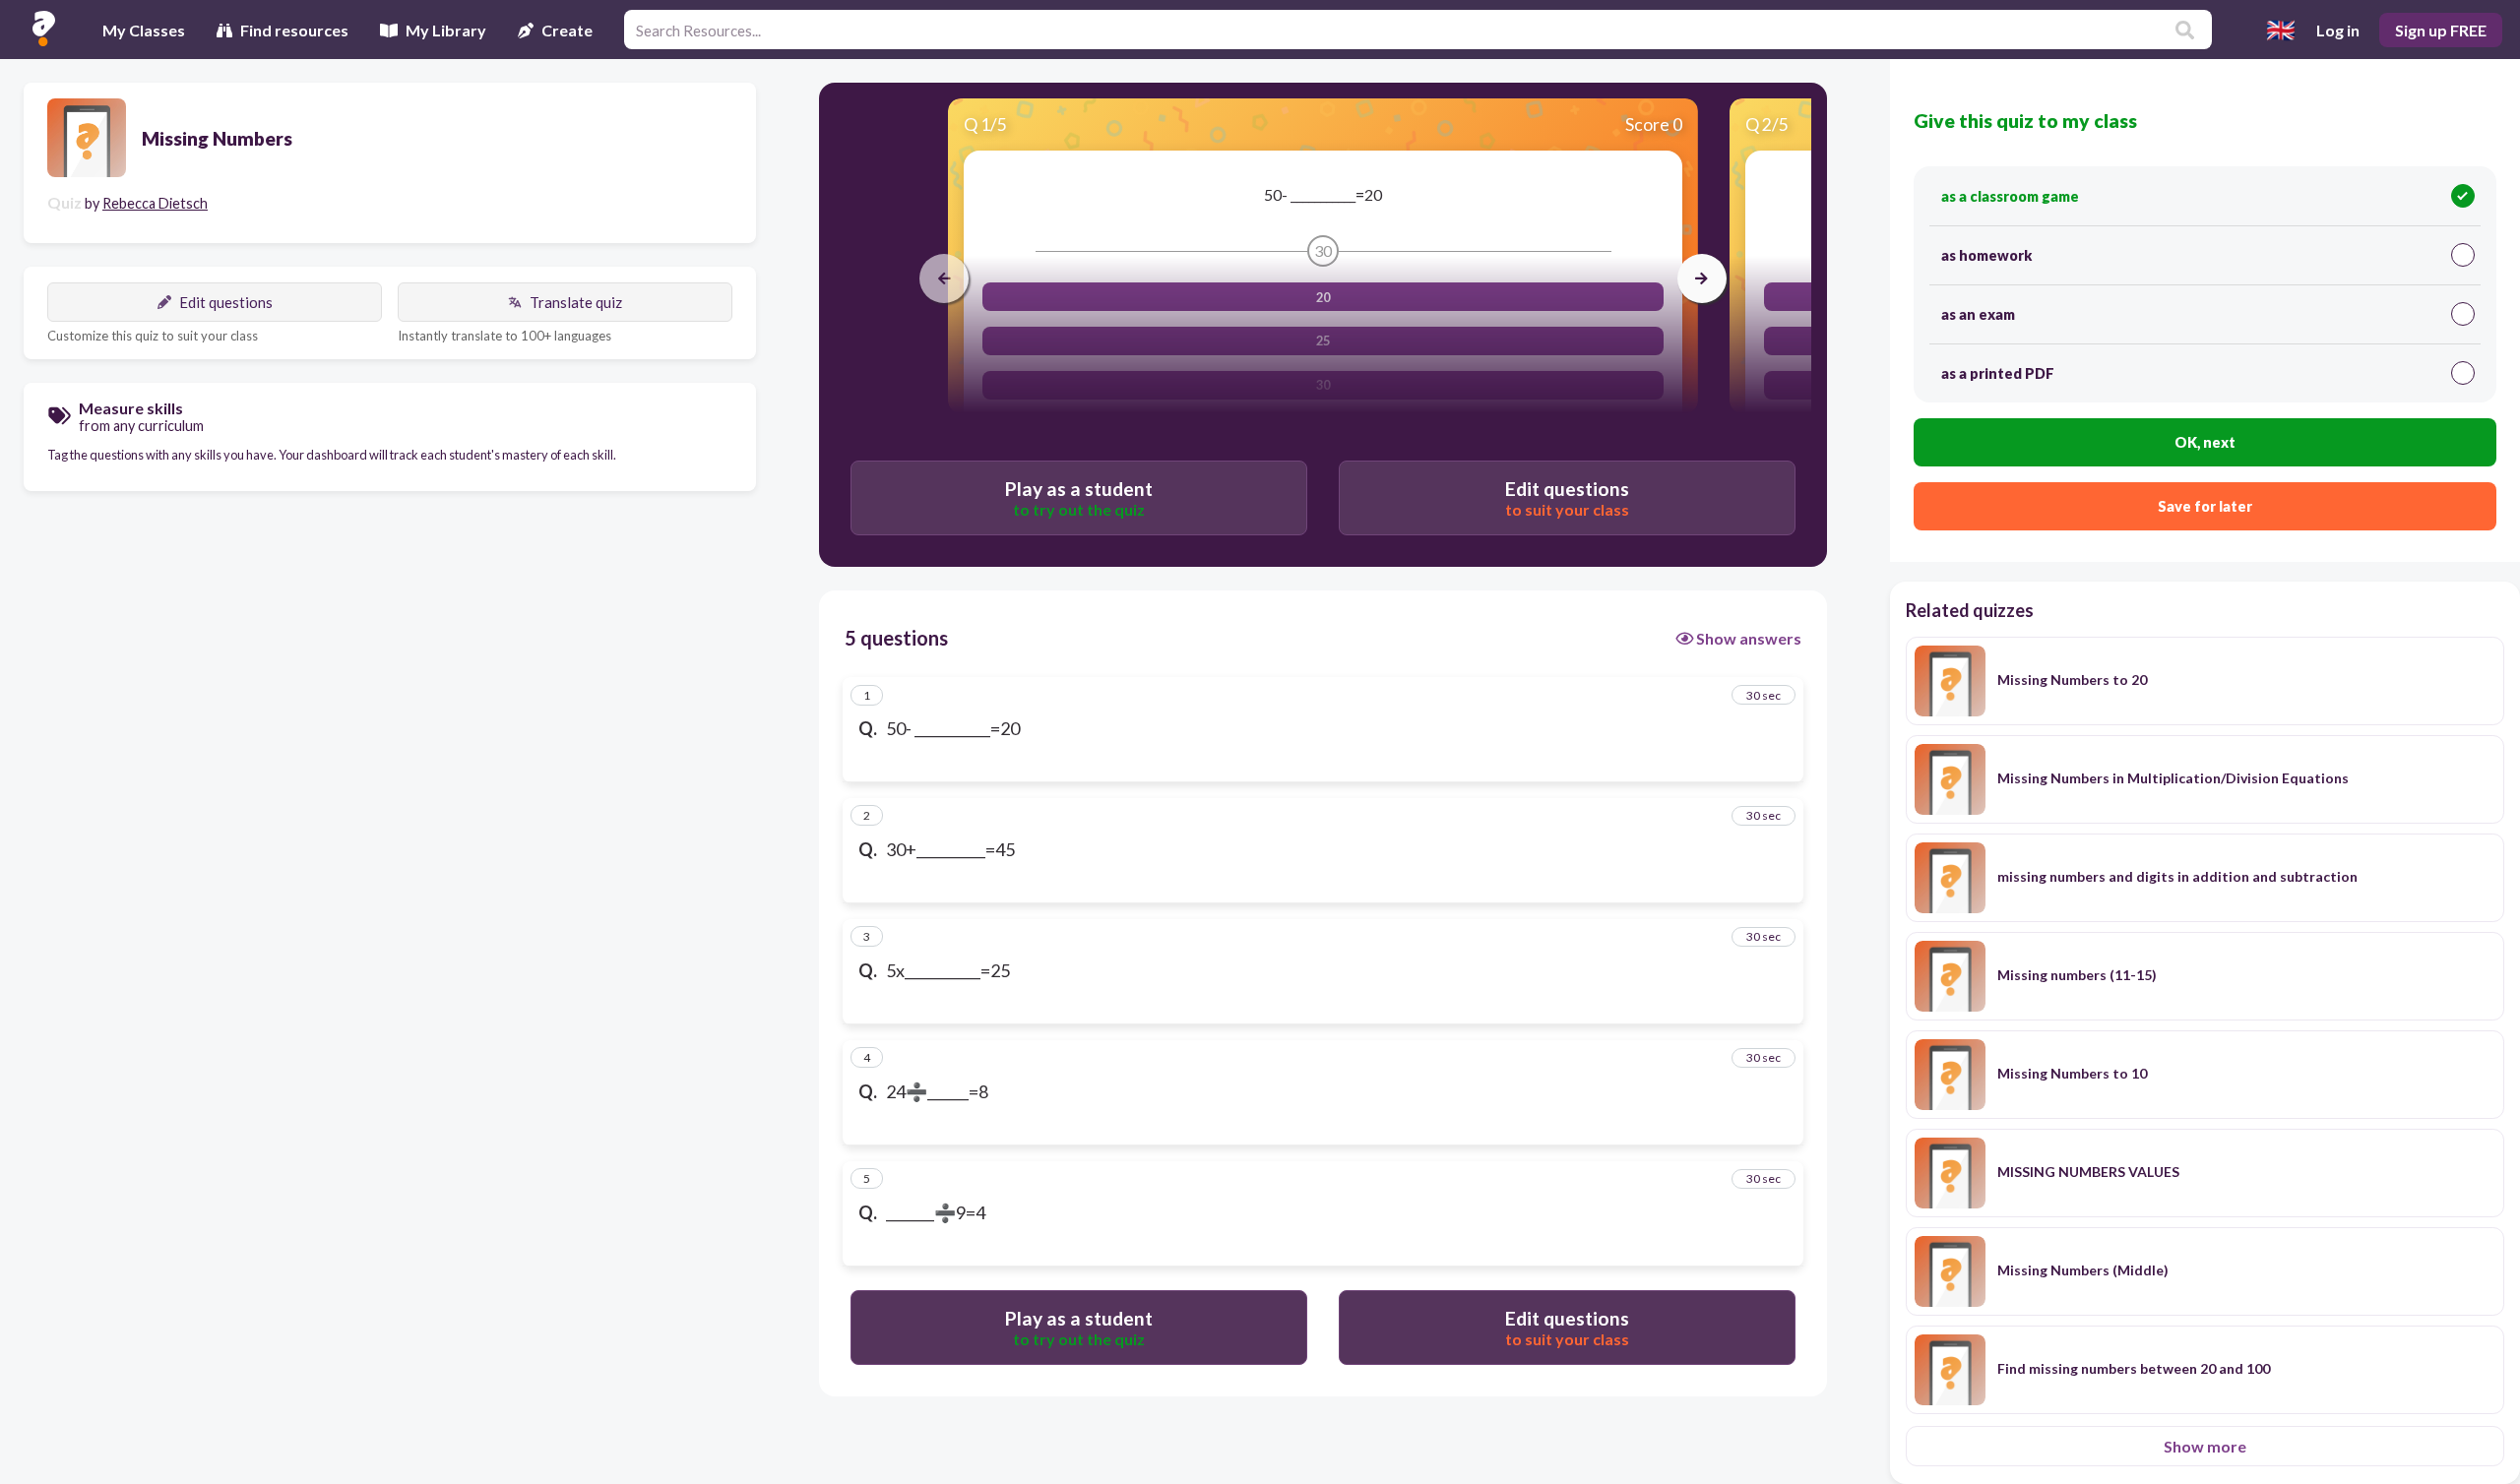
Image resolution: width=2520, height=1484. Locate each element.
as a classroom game (2010, 196)
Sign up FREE (2441, 30)
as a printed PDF (1998, 373)
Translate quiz (576, 302)
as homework (1986, 255)
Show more (2205, 1446)
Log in (2338, 30)
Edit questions (226, 302)
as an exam (1978, 314)
